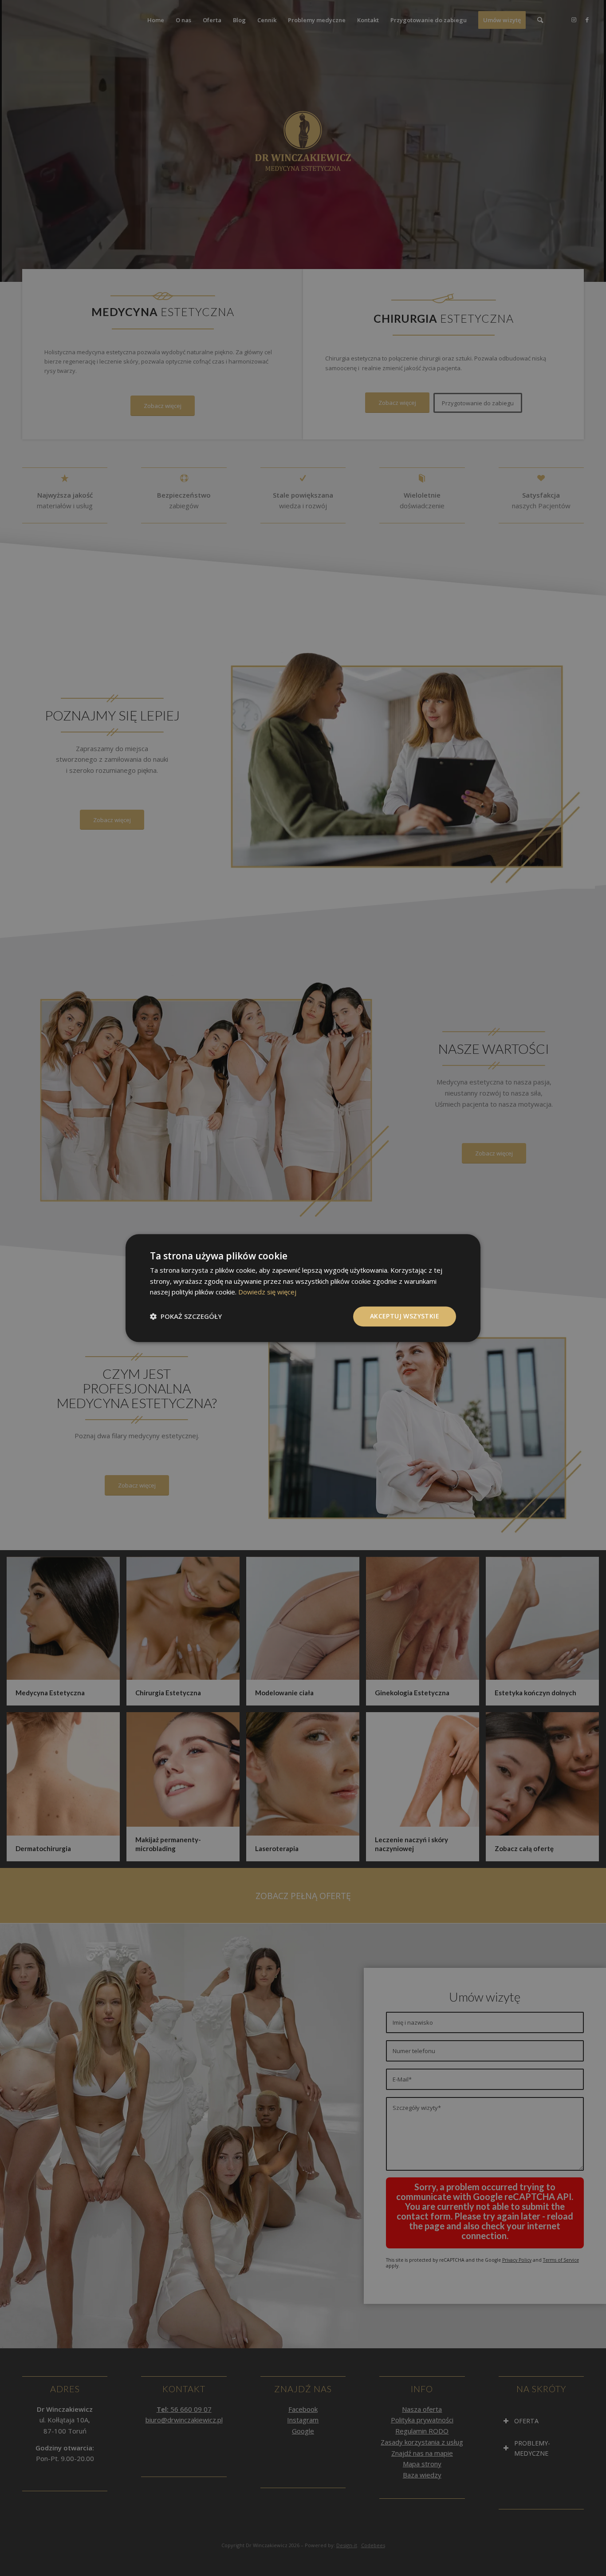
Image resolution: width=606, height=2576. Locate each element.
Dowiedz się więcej (267, 1292)
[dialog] (303, 1288)
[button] (186, 1317)
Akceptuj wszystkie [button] (405, 1316)
